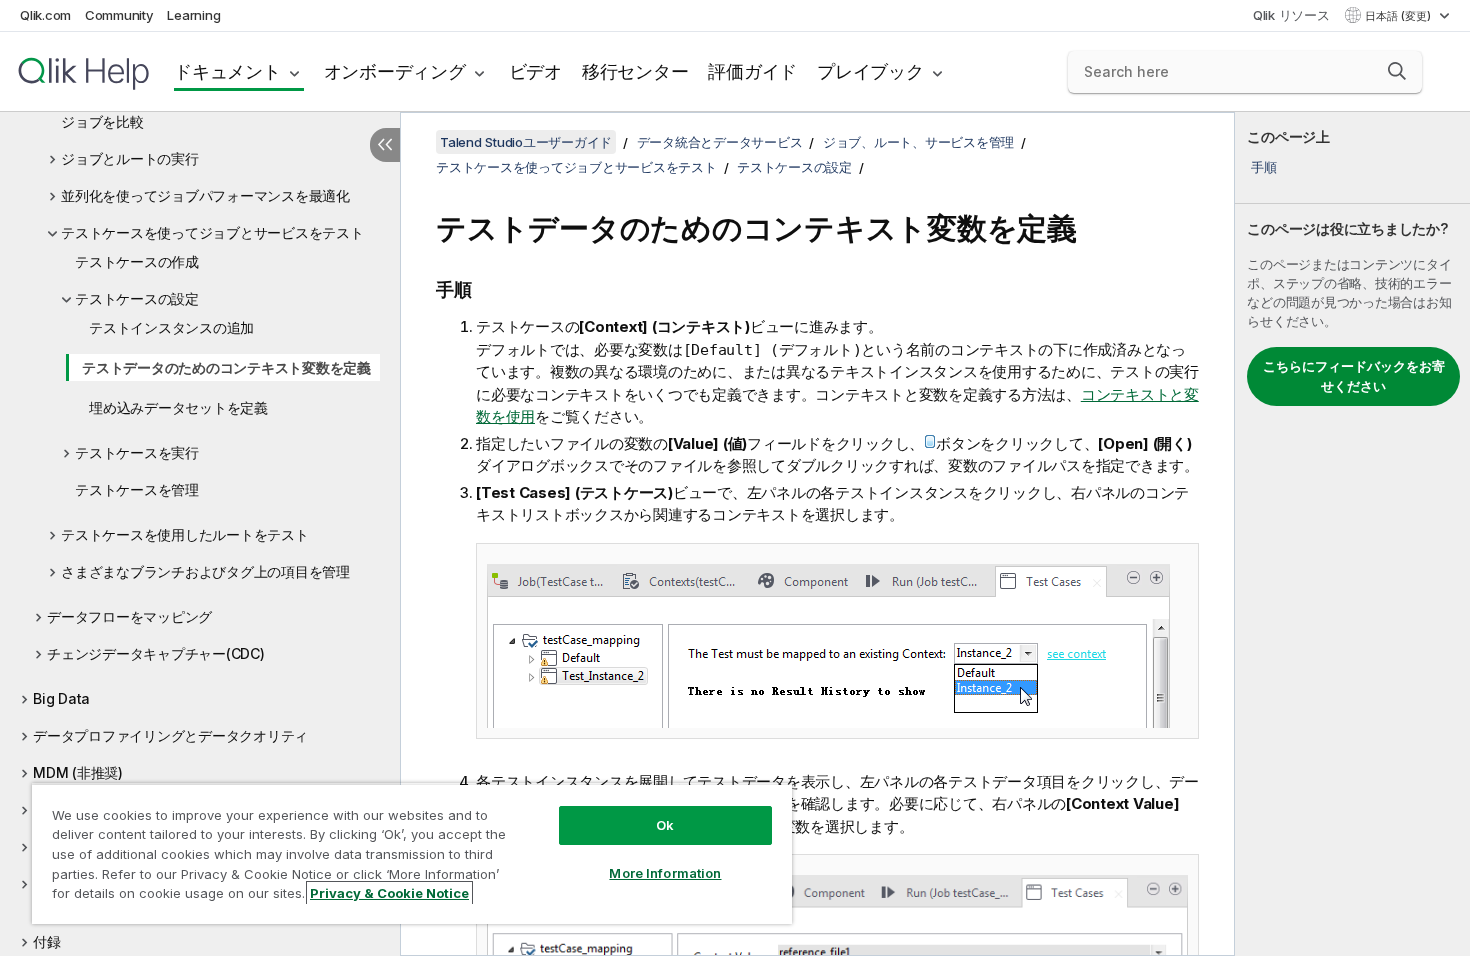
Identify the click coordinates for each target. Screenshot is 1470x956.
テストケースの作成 (137, 261)
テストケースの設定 (137, 298)
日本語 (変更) (1399, 16)
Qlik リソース (1291, 15)
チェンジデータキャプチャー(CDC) (156, 653)
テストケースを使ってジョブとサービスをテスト (212, 232)
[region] (412, 853)
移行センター (635, 71)
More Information (665, 873)
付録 (47, 941)
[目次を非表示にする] (385, 145)
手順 (1264, 167)
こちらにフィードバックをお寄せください (1354, 376)
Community (119, 15)
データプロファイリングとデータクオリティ (170, 735)
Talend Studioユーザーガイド (526, 142)
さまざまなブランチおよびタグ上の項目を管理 (205, 571)
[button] (1397, 71)
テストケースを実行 (137, 452)
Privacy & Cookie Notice (389, 893)
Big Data (61, 698)
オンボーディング (395, 71)
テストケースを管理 (137, 489)
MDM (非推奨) (78, 772)
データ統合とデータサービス (720, 142)
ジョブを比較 (102, 121)
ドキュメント (227, 71)
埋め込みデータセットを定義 (178, 407)
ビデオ (535, 71)
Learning (193, 15)
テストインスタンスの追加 (171, 327)
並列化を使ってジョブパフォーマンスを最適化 (205, 195)
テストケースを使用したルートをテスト (185, 534)
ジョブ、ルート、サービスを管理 (918, 142)
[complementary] (1352, 534)
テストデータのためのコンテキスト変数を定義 (226, 367)
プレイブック (870, 71)
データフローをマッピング (129, 616)
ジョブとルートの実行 (130, 158)
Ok (665, 825)
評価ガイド (752, 71)
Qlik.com (45, 15)
